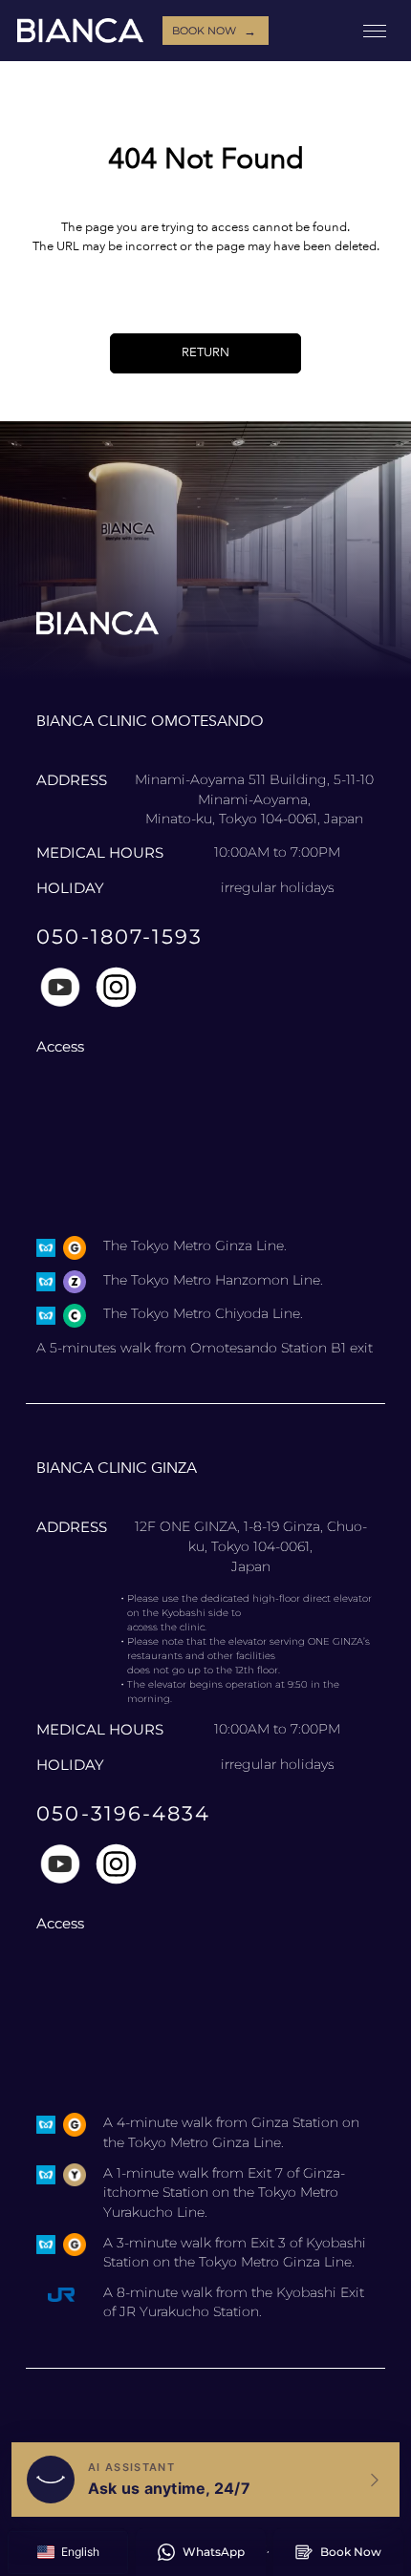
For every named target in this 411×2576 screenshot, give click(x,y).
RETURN (205, 352)
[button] (68, 2553)
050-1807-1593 (119, 937)
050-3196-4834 (123, 1813)
